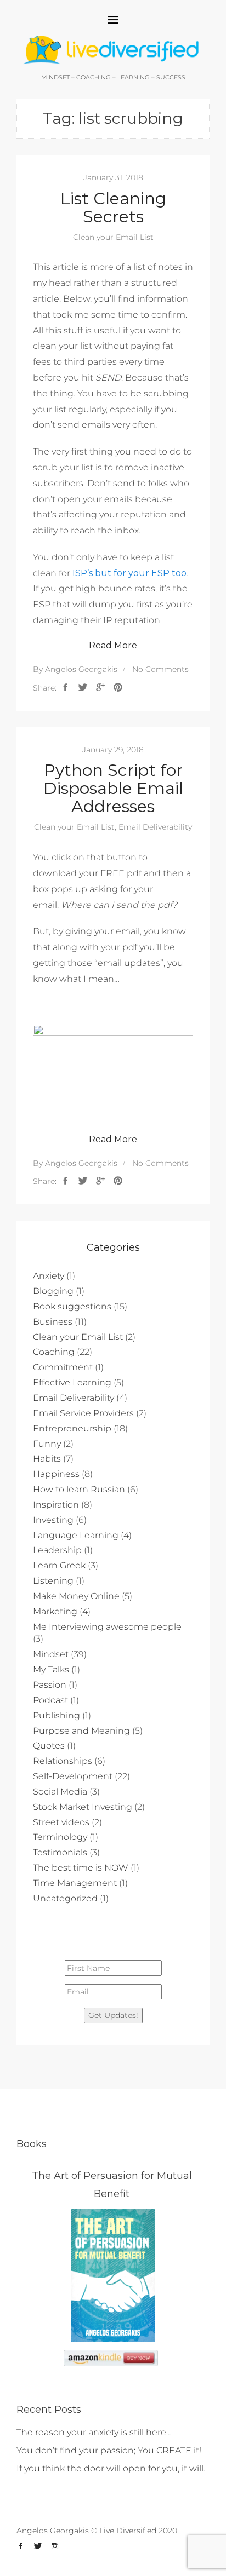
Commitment (63, 1367)
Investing (53, 1520)
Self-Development (73, 1776)
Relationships (63, 1761)
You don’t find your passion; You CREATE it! (109, 2450)
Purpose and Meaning (81, 1731)
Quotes (49, 1746)
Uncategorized (65, 1898)
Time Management (75, 1883)
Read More (113, 645)
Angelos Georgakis (81, 669)
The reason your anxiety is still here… (94, 2432)
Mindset (51, 1654)
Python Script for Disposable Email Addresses (113, 788)
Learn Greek (59, 1565)
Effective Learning (72, 1382)
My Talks (51, 1669)
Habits (47, 1459)
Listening (53, 1581)
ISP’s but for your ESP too (129, 573)
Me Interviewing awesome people (107, 1627)
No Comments (160, 669)
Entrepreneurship (72, 1428)
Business (53, 1322)
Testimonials (60, 1852)
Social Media (60, 1792)
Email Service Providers (83, 1413)
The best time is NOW (81, 1868)
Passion (50, 1685)
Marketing (55, 1611)
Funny (47, 1444)
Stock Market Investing (83, 1807)
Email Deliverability (155, 827)
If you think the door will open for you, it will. (111, 2468)
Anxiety (49, 1276)
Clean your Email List (113, 237)
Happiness (56, 1474)
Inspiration (56, 1505)
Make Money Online (76, 1596)
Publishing (56, 1715)
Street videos (61, 1822)
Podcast (50, 1700)
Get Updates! (113, 2015)
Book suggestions (72, 1306)
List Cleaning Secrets (113, 208)
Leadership (57, 1550)
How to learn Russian (79, 1489)
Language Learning (76, 1535)
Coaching (54, 1352)
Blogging (53, 1291)
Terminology (60, 1837)
